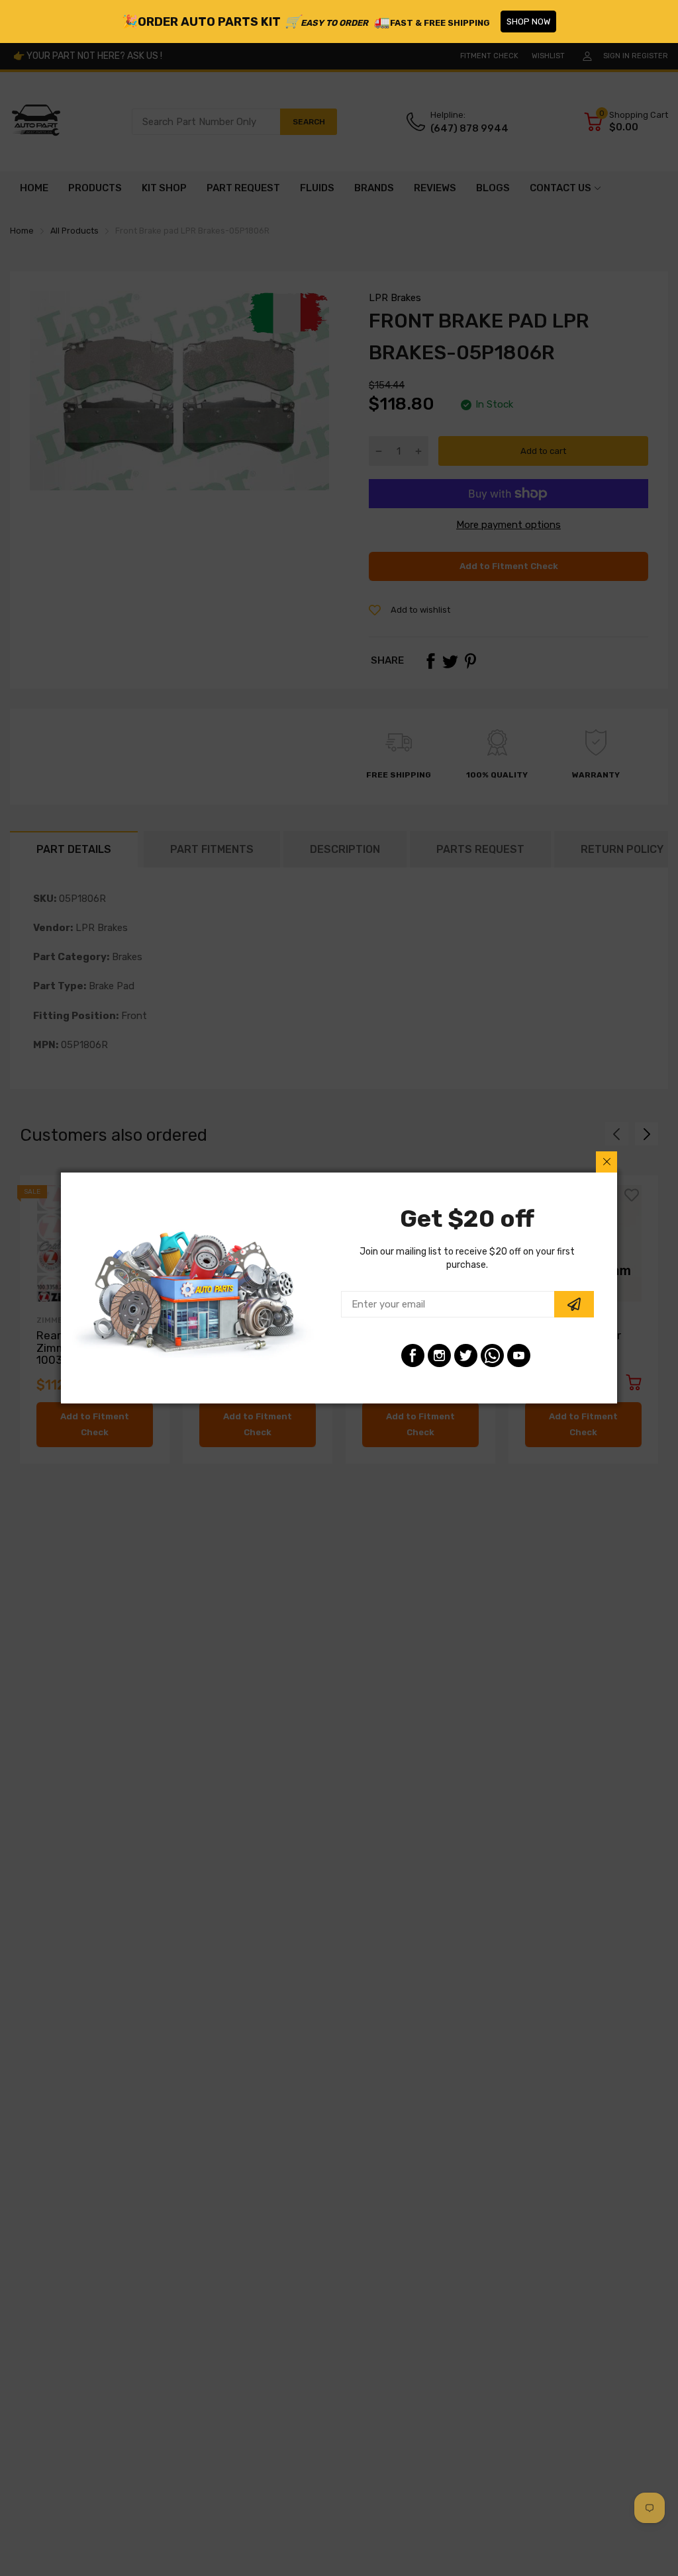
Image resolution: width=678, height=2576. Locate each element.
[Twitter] (466, 1355)
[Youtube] (519, 1355)
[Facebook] (413, 1355)
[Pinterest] (492, 1355)
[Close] (606, 1162)
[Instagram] (439, 1355)
